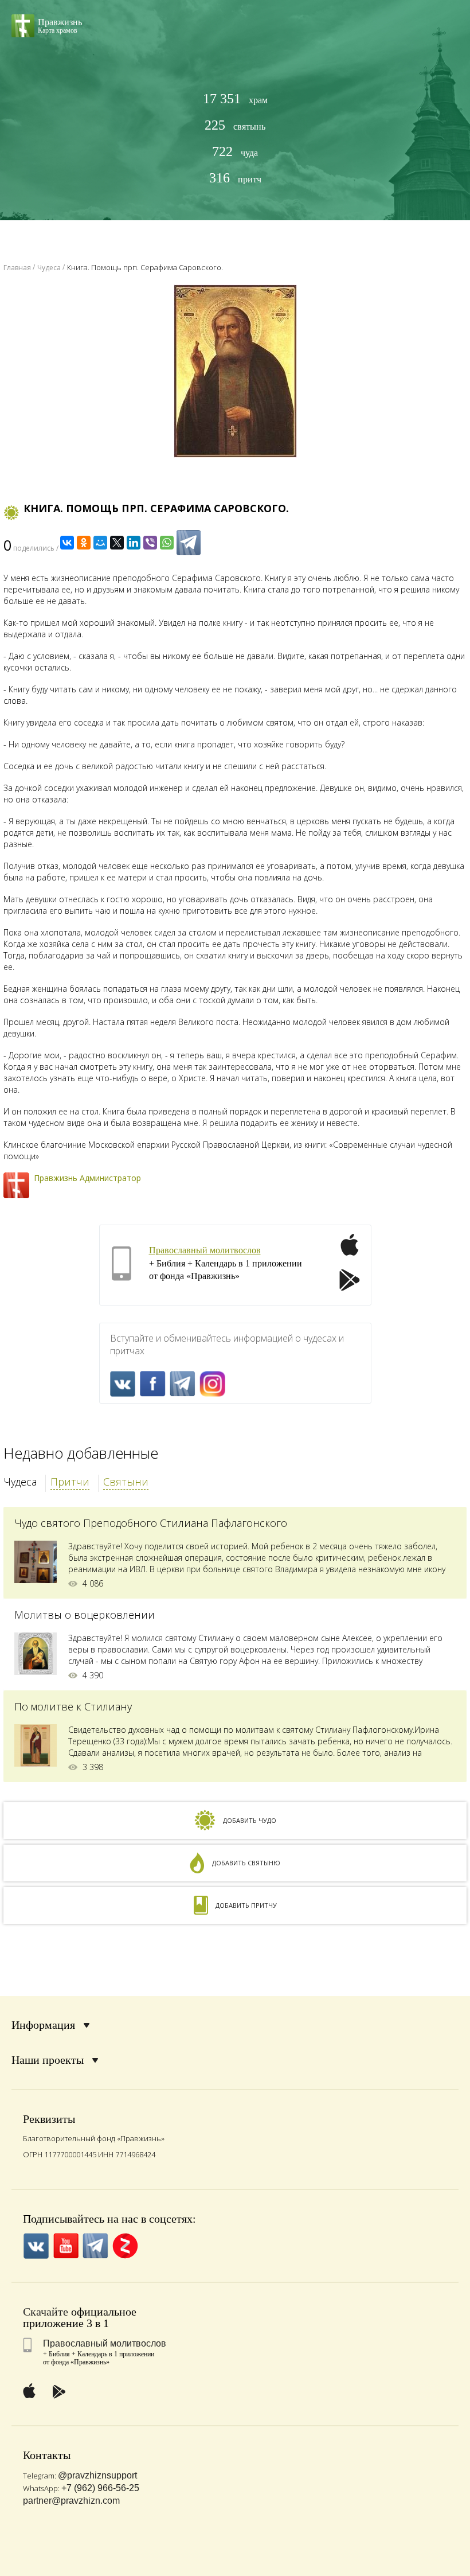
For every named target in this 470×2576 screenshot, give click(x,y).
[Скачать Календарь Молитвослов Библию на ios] (350, 1252)
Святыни (126, 1482)
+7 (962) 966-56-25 (100, 2488)
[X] (117, 543)
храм (235, 99)
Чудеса (20, 1482)
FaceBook (153, 1384)
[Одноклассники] (84, 543)
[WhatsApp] (167, 543)
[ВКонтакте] (67, 543)
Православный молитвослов (205, 1250)
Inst (212, 1384)
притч (235, 178)
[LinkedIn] (134, 543)
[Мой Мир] (100, 543)
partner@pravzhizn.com (71, 2501)
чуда (235, 152)
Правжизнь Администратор (87, 1178)
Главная (17, 268)
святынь (235, 125)
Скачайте (46, 2312)
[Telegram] (189, 543)
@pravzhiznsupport (97, 2475)
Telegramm (183, 1384)
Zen (125, 2246)
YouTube (66, 2246)
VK (123, 1384)
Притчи (70, 1482)
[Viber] (150, 543)
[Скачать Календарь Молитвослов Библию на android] (350, 1281)
